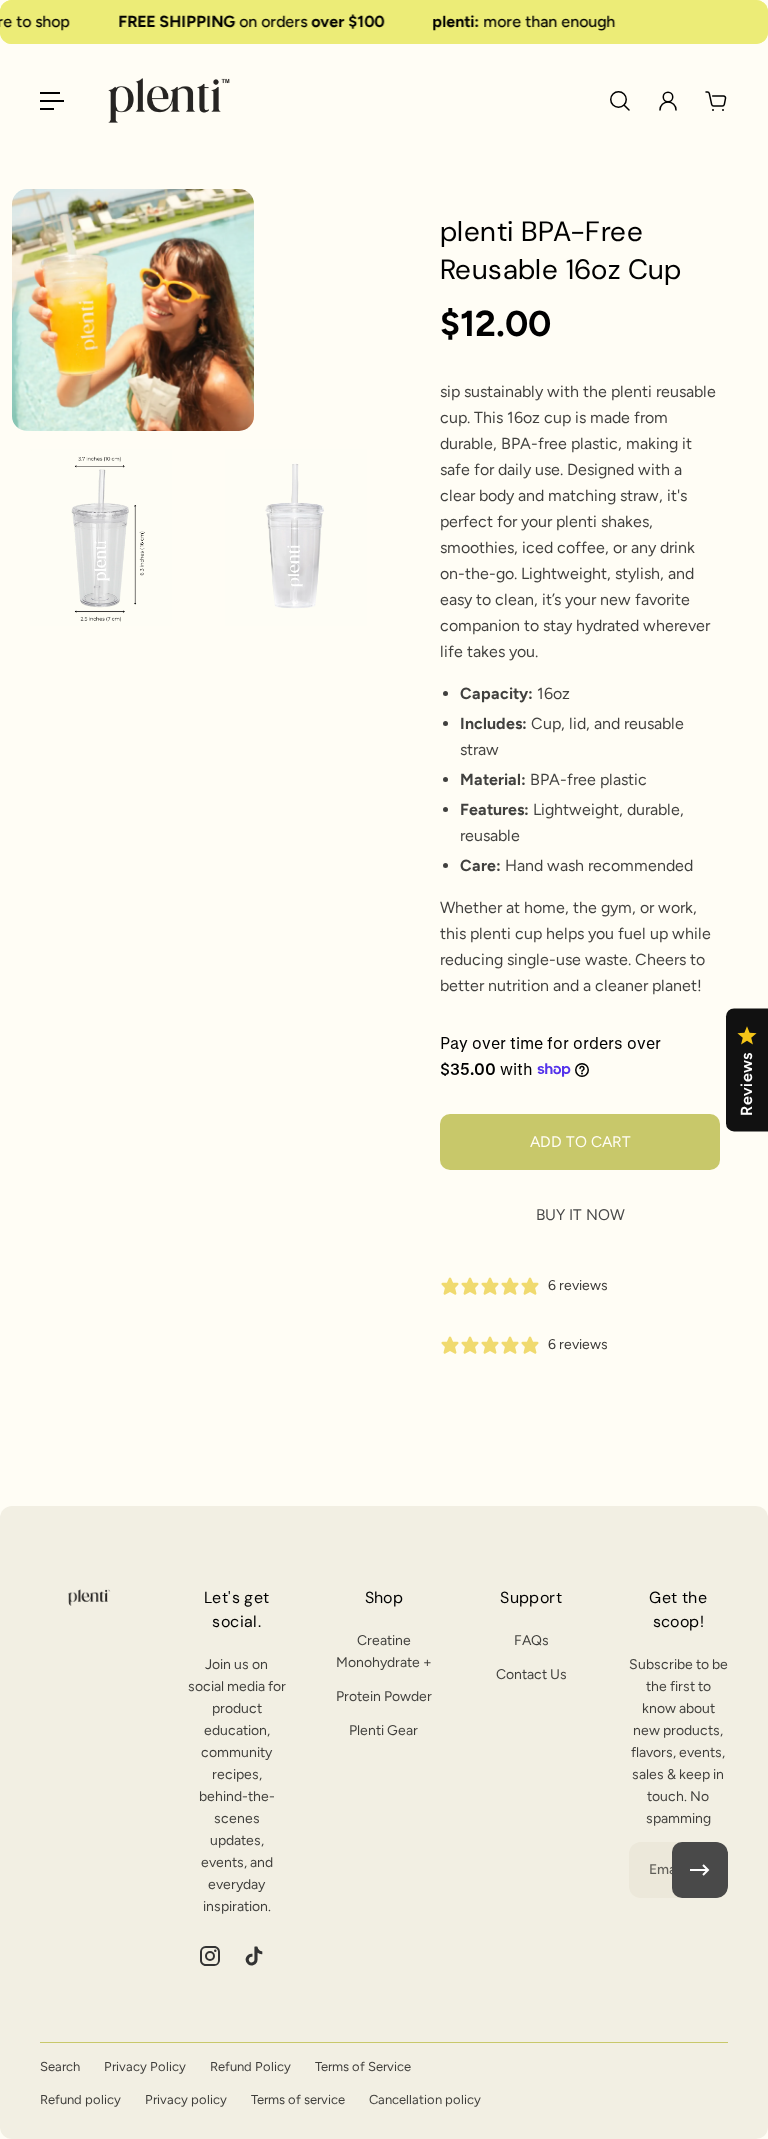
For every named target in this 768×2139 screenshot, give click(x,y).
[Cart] (716, 101)
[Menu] (52, 101)
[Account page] (668, 101)
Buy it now (580, 1214)
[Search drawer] (620, 101)
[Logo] (169, 100)
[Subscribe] (700, 1870)
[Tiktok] (254, 1956)
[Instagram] (210, 1956)
